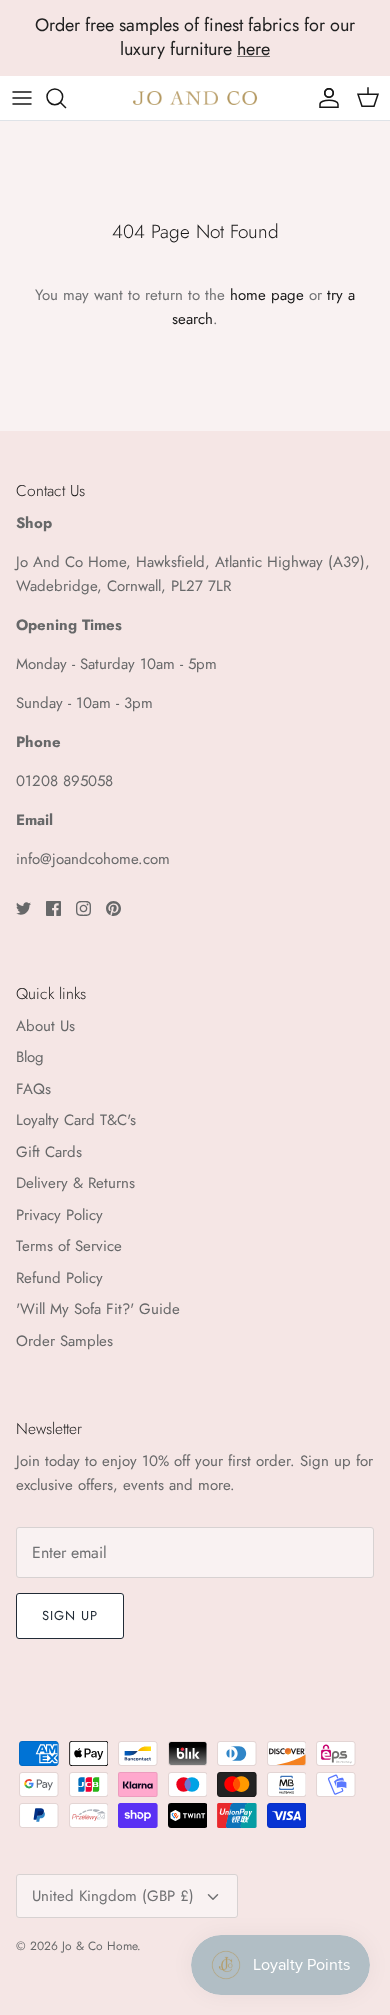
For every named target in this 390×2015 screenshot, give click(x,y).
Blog (30, 1057)
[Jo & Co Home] (195, 97)
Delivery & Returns (75, 1183)
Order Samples (64, 1341)
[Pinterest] (113, 908)
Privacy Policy (59, 1215)
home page (267, 295)
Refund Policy (59, 1278)
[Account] (324, 98)
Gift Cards (49, 1152)
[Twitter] (23, 908)
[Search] (66, 98)
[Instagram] (83, 908)
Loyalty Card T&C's (76, 1120)
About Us (45, 1026)
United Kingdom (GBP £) (113, 1896)
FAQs (33, 1089)
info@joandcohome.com (93, 859)
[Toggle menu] (22, 98)
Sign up (70, 1615)
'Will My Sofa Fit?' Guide (98, 1309)
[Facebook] (53, 908)
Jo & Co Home (99, 1946)
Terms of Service (69, 1246)
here (253, 49)
